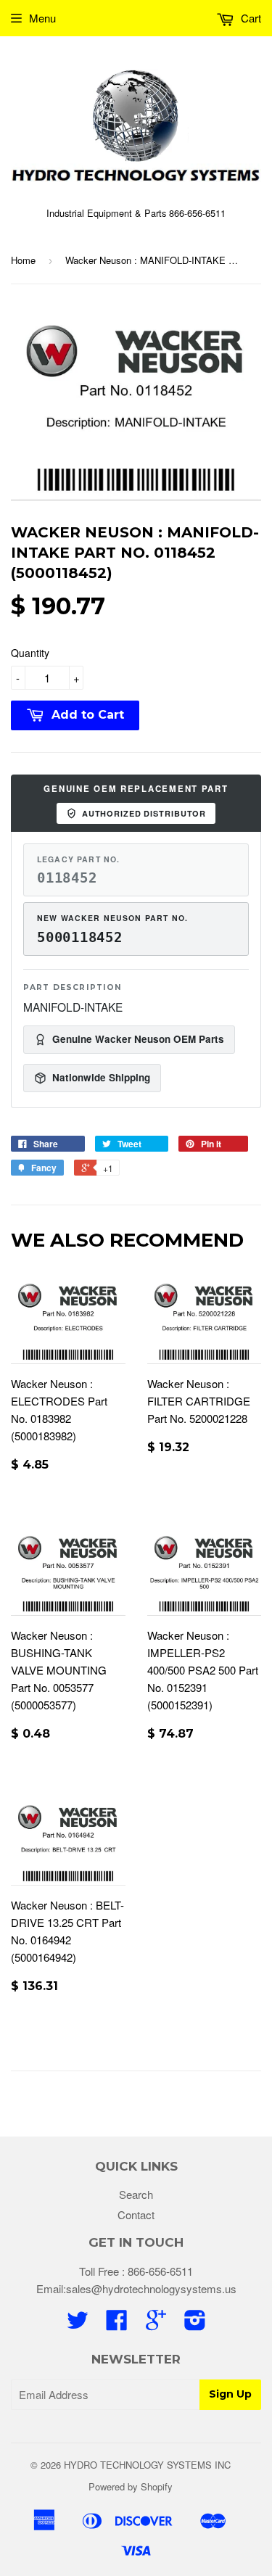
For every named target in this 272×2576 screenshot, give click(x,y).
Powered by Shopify (131, 2486)
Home (23, 260)
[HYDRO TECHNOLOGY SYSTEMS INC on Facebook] (117, 2324)
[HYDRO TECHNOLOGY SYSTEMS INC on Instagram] (195, 2324)
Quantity (30, 653)
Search (136, 2194)
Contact (136, 2214)
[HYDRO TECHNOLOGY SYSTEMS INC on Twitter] (78, 2324)
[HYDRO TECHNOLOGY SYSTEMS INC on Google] (156, 2324)
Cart (250, 18)
